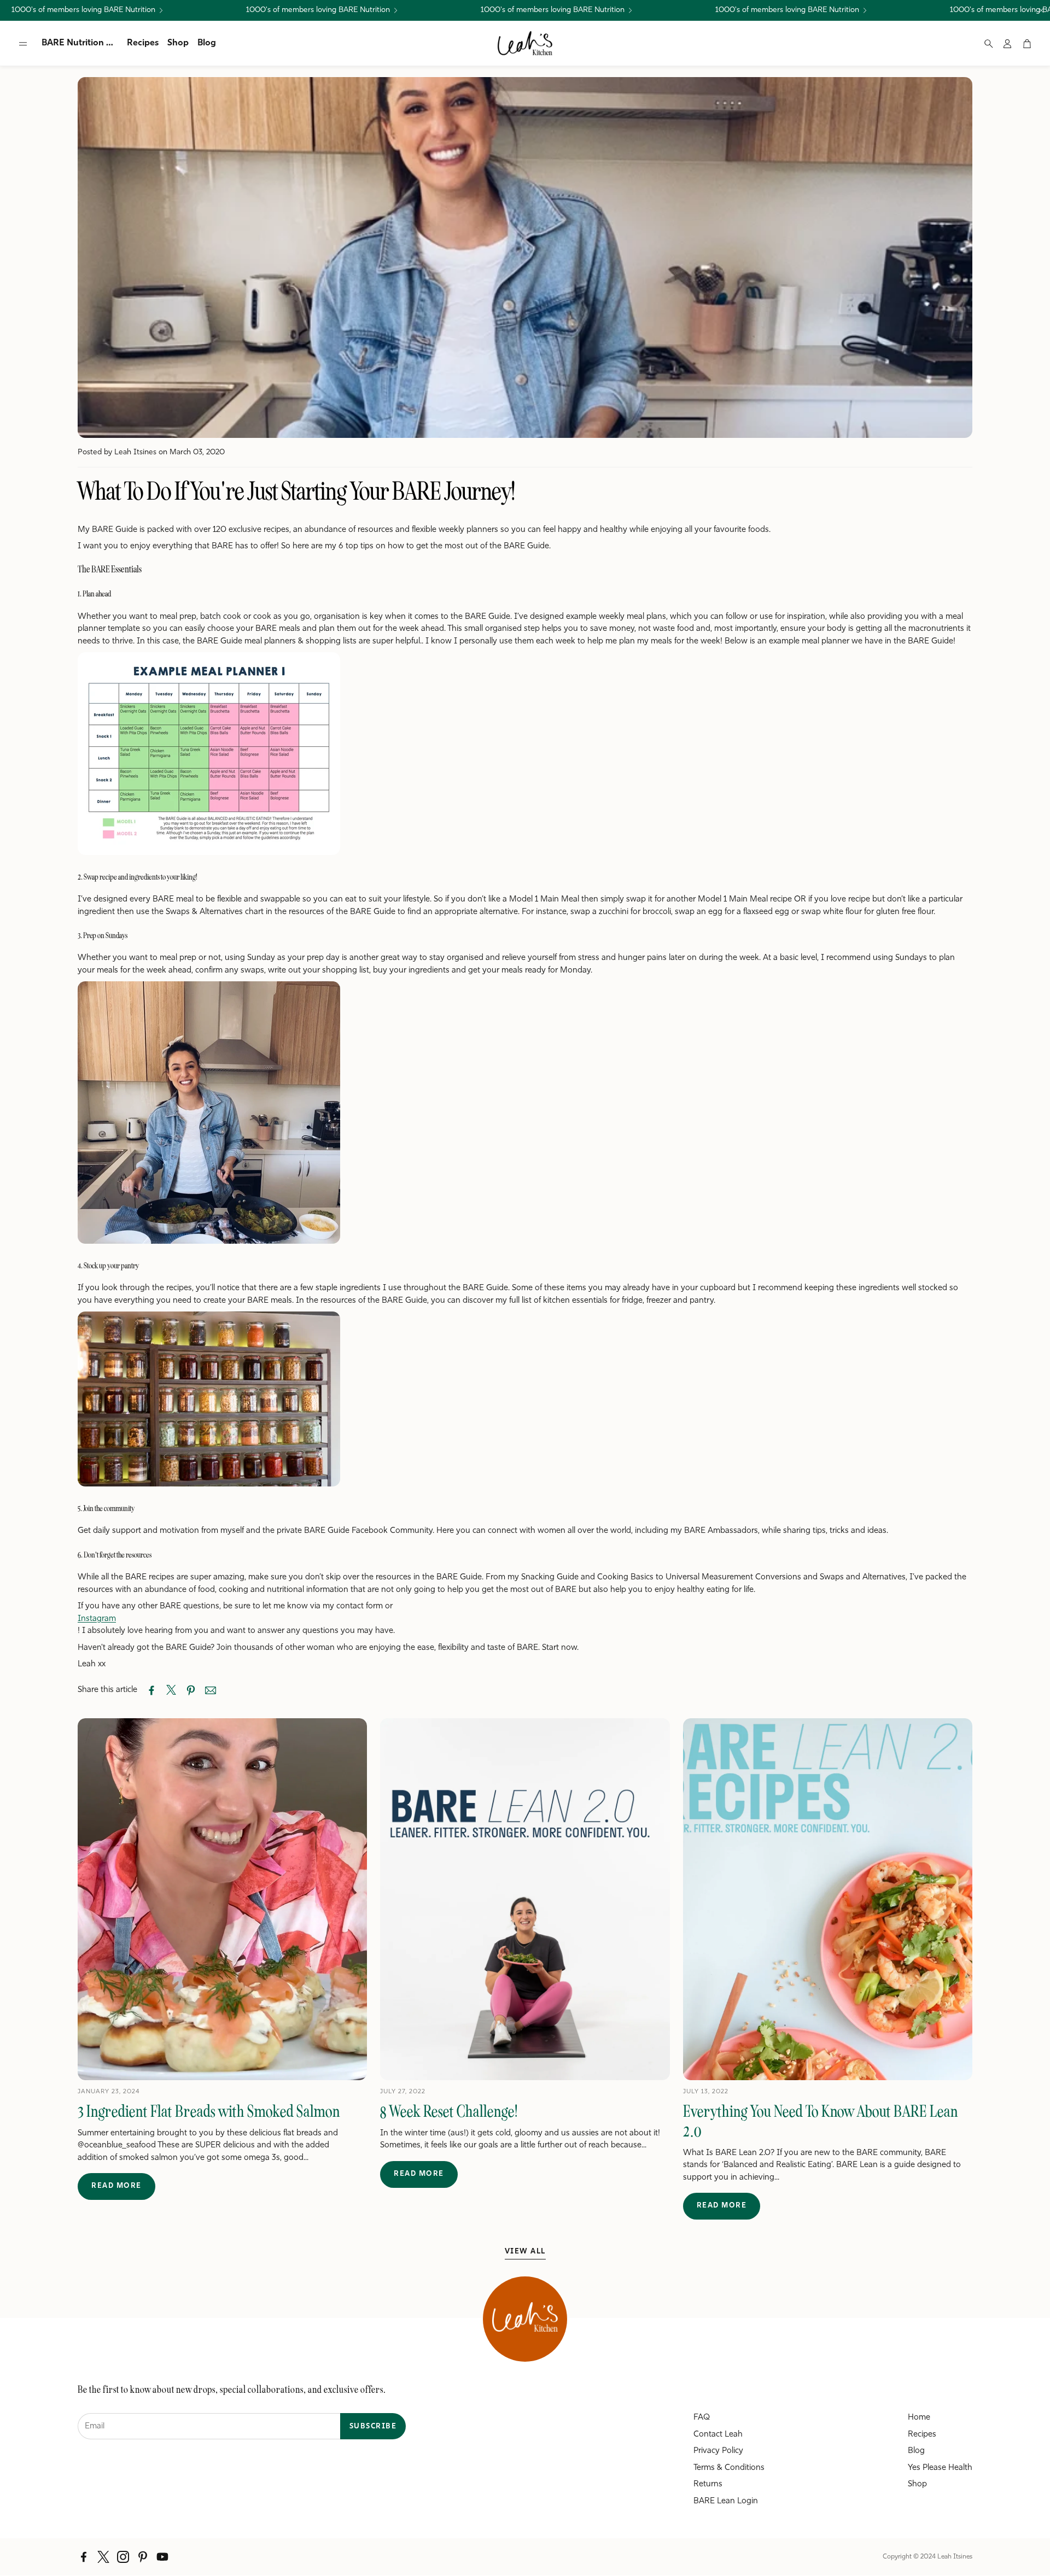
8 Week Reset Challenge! (449, 2111)
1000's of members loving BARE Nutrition (83, 10)
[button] (23, 44)
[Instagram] (123, 2557)
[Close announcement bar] (1041, 10)
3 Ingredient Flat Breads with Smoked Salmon (209, 2111)
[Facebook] (84, 2557)
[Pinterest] (143, 2557)
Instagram (97, 1619)
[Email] (211, 1690)
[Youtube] (162, 2557)
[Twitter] (103, 2557)
